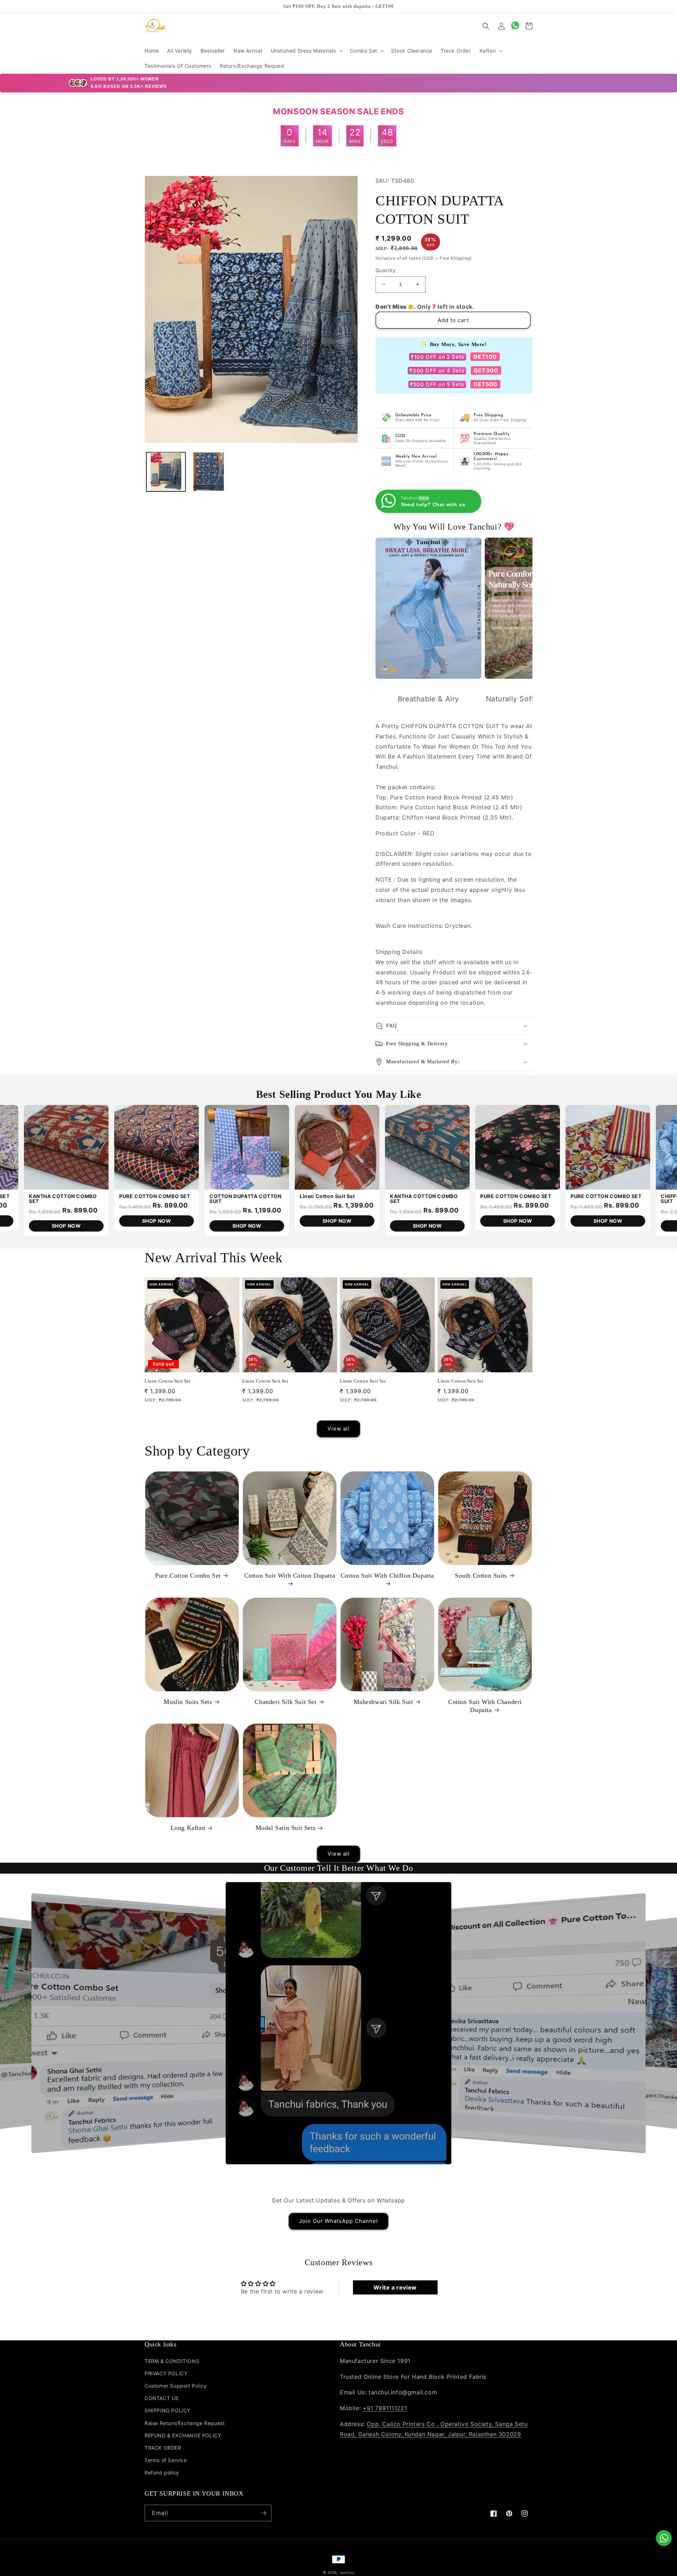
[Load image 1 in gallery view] (166, 471)
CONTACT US (162, 2398)
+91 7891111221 (385, 2408)
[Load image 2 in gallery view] (209, 471)
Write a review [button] (395, 2287)
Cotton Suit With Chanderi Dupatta (485, 1706)
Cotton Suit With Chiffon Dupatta (387, 1576)
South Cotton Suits (481, 1576)
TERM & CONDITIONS (172, 2361)
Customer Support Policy (176, 2386)
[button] (306, 51)
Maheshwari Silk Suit (383, 1702)
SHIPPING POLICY (167, 2410)
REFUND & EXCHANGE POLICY (183, 2435)
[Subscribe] (263, 2513)
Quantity (385, 270)
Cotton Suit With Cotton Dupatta (290, 1576)
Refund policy (162, 2472)
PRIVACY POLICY (166, 2373)
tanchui (347, 2572)
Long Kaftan (188, 1828)
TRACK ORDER (163, 2448)
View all (339, 1429)
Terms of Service (166, 2460)
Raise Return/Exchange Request (185, 2423)
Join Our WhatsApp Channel (338, 2221)
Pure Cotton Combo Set (188, 1576)
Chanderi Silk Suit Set (285, 1702)
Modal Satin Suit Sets (286, 1828)
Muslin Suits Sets (188, 1702)
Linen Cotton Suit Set (168, 1381)
